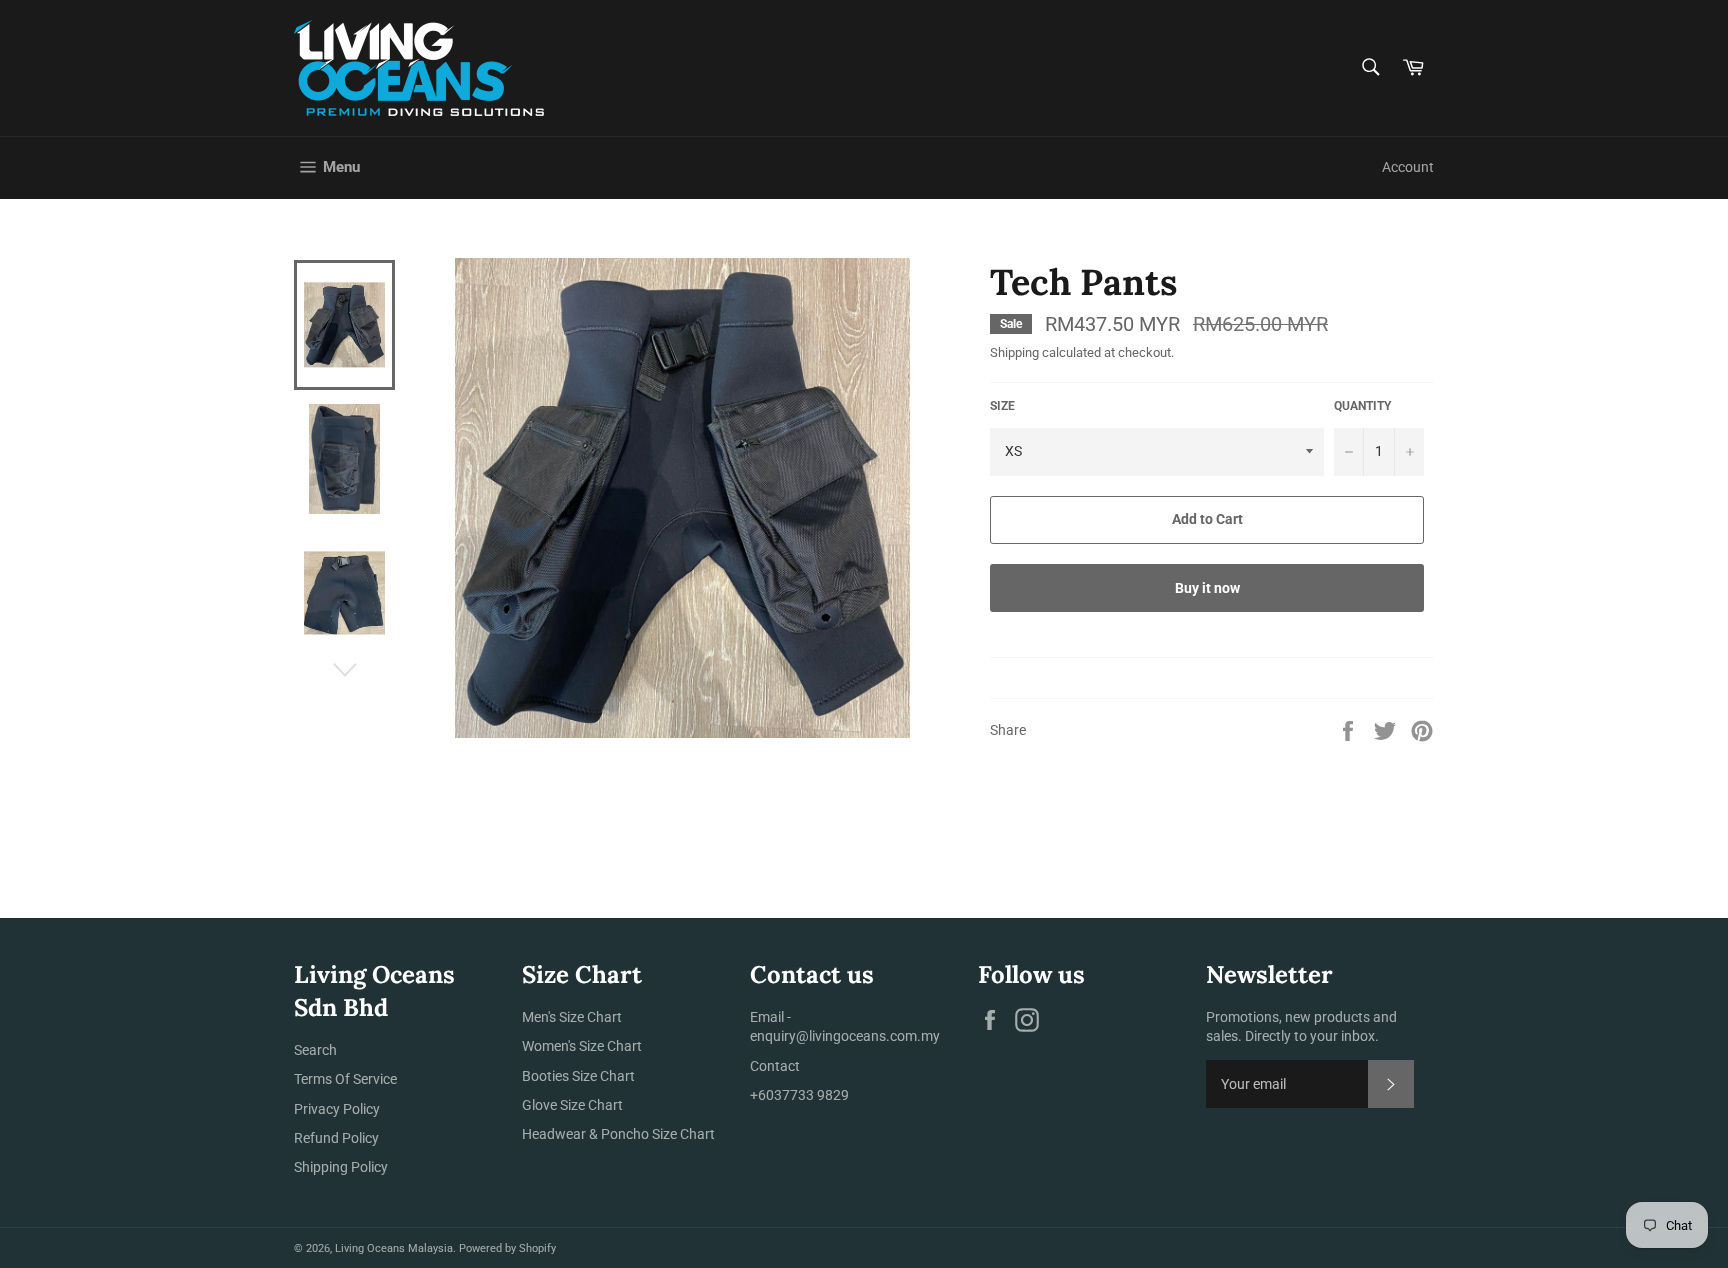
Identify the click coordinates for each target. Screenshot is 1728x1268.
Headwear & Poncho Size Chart (618, 1134)
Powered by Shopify (507, 1248)
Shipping (1014, 352)
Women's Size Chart (582, 1046)
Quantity (1362, 406)
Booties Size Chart (578, 1076)
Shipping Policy (341, 1167)
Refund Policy (336, 1138)
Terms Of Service (345, 1079)
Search (315, 1050)
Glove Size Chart (572, 1105)
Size (1002, 406)
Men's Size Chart (572, 1017)
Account (1408, 167)
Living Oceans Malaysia (394, 1248)
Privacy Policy (337, 1109)
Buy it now (1207, 588)
